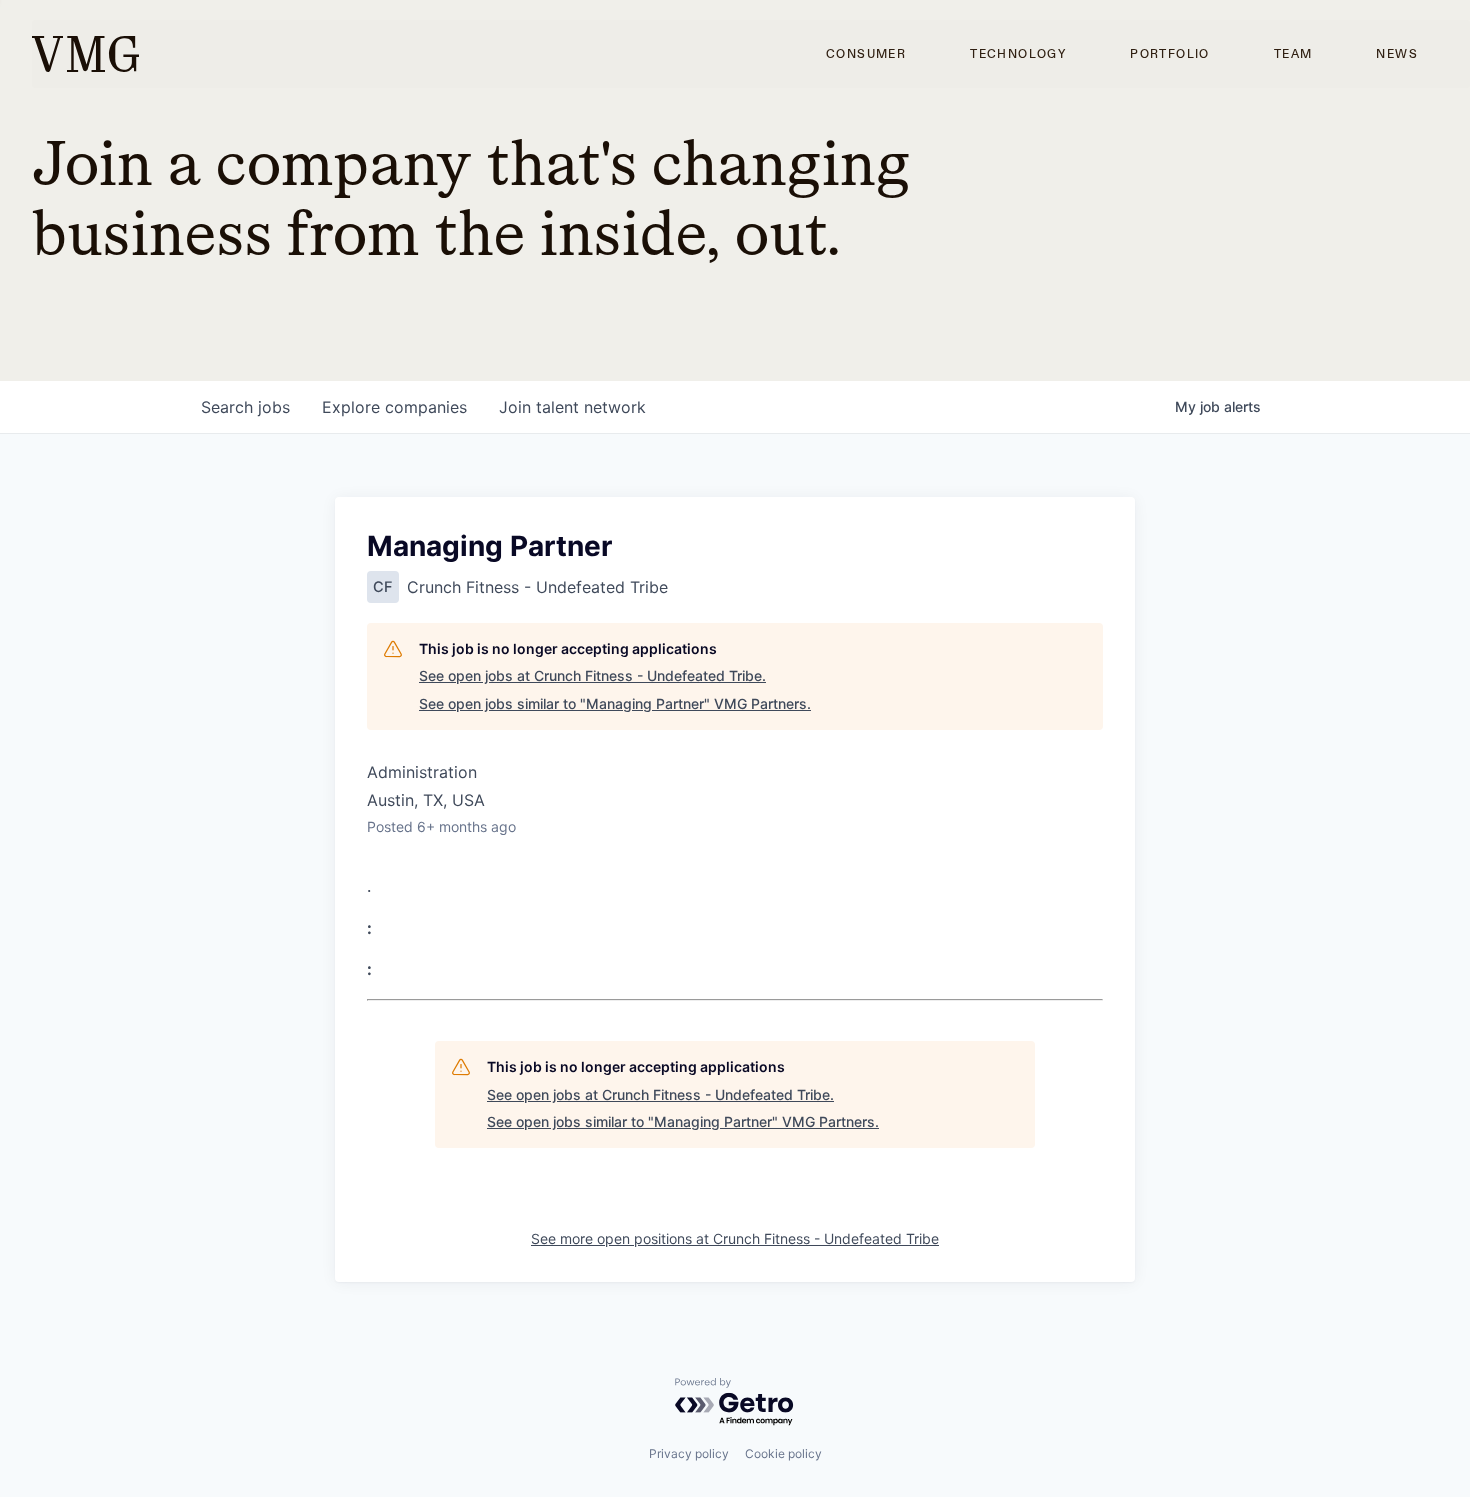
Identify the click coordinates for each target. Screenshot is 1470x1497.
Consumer (866, 54)
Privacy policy (689, 1453)
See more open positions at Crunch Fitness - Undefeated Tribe (735, 1238)
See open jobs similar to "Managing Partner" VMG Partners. (615, 703)
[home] (85, 54)
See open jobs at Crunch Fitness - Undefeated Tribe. (592, 675)
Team (1293, 54)
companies (394, 407)
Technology (1018, 54)
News (1397, 54)
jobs (245, 407)
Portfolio (1170, 54)
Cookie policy (783, 1453)
